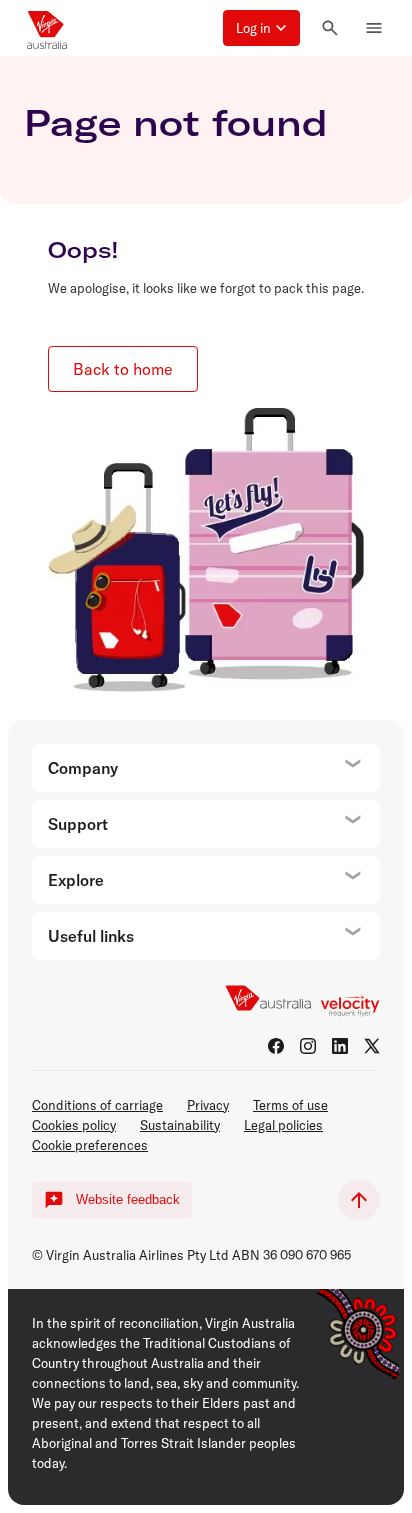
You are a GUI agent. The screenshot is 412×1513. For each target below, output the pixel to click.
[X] (372, 1046)
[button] (261, 28)
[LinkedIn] (340, 1046)
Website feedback (128, 1199)
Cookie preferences (90, 1145)
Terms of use (290, 1105)
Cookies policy (74, 1125)
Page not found (176, 122)
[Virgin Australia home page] (47, 28)
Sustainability (180, 1125)
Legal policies (283, 1125)
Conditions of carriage (97, 1105)
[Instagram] (308, 1046)
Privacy (208, 1105)
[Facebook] (276, 1046)
